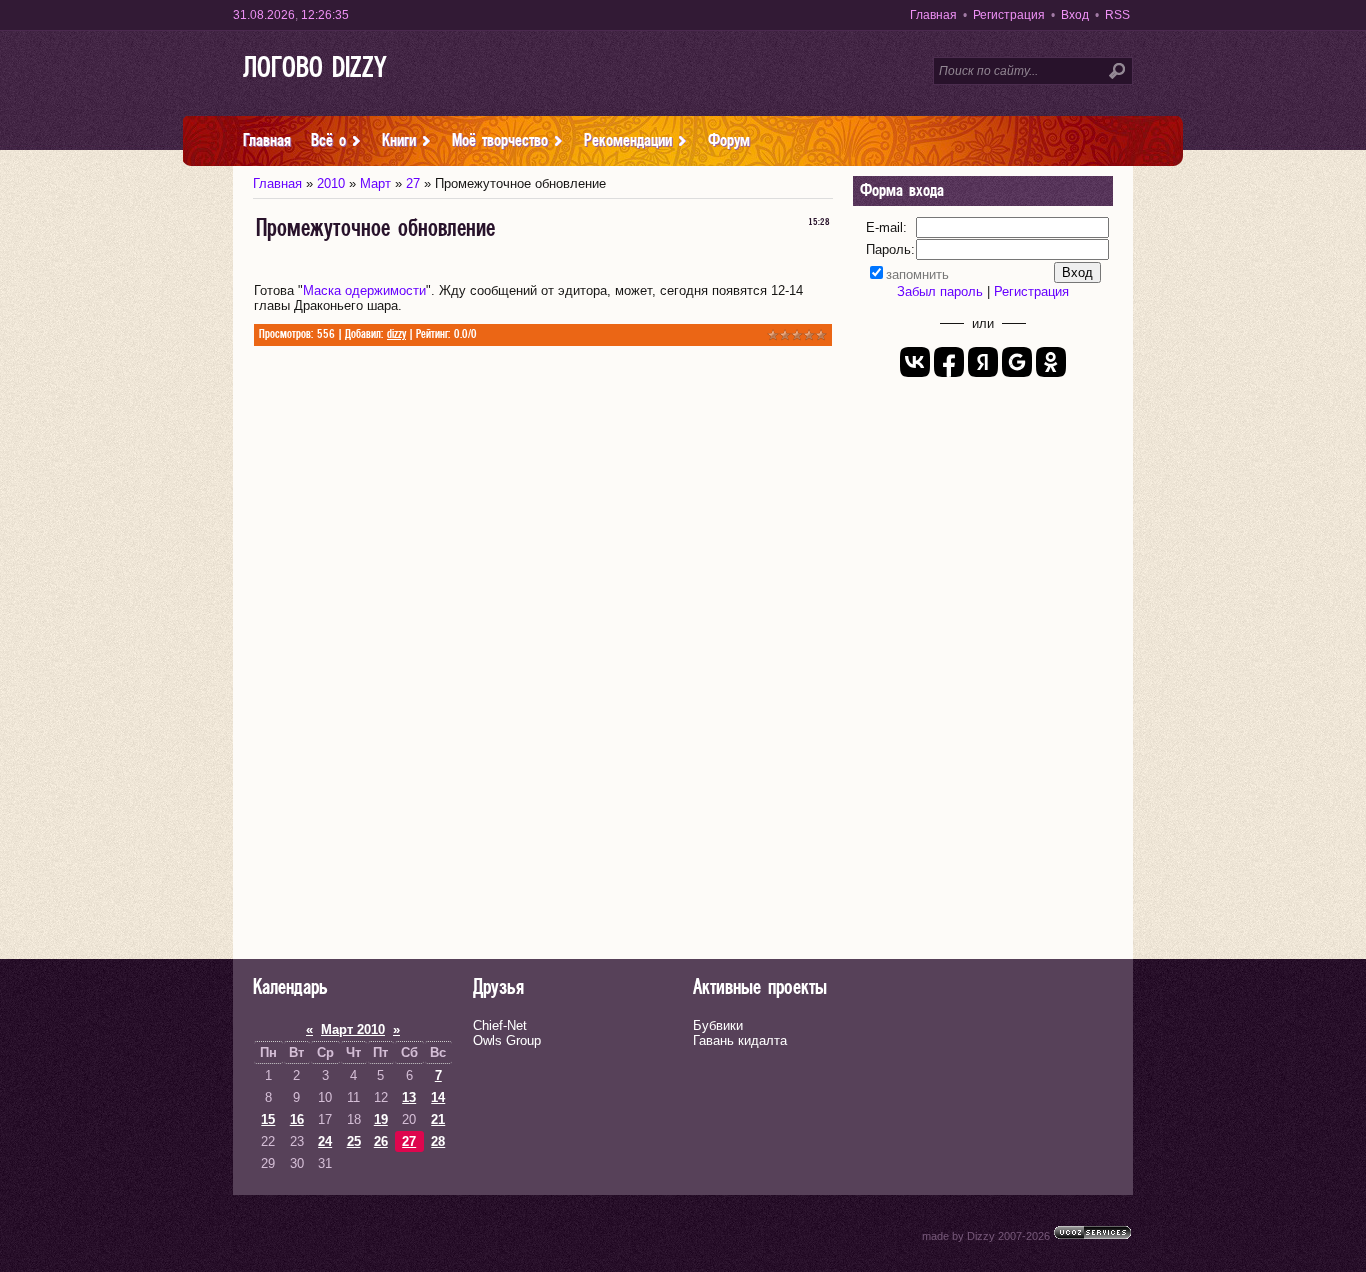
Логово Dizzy (315, 69)
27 (413, 183)
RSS (1117, 15)
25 (354, 1141)
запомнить (917, 274)
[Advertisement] (543, 400)
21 (438, 1119)
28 (438, 1141)
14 (438, 1097)
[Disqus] (543, 696)
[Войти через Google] (1017, 362)
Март (375, 183)
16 (297, 1119)
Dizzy (981, 1236)
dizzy (396, 334)
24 (325, 1141)
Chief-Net (500, 1025)
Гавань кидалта (740, 1040)
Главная (933, 15)
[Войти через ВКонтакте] (915, 362)
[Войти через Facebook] (949, 362)
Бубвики (718, 1025)
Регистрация (1009, 15)
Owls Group (507, 1040)
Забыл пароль (940, 291)
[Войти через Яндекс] (983, 362)
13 (409, 1097)
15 (268, 1119)
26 (381, 1141)
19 (381, 1119)
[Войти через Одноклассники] (1051, 362)
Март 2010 (353, 1029)
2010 (331, 183)
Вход (1075, 15)
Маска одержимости (364, 290)
